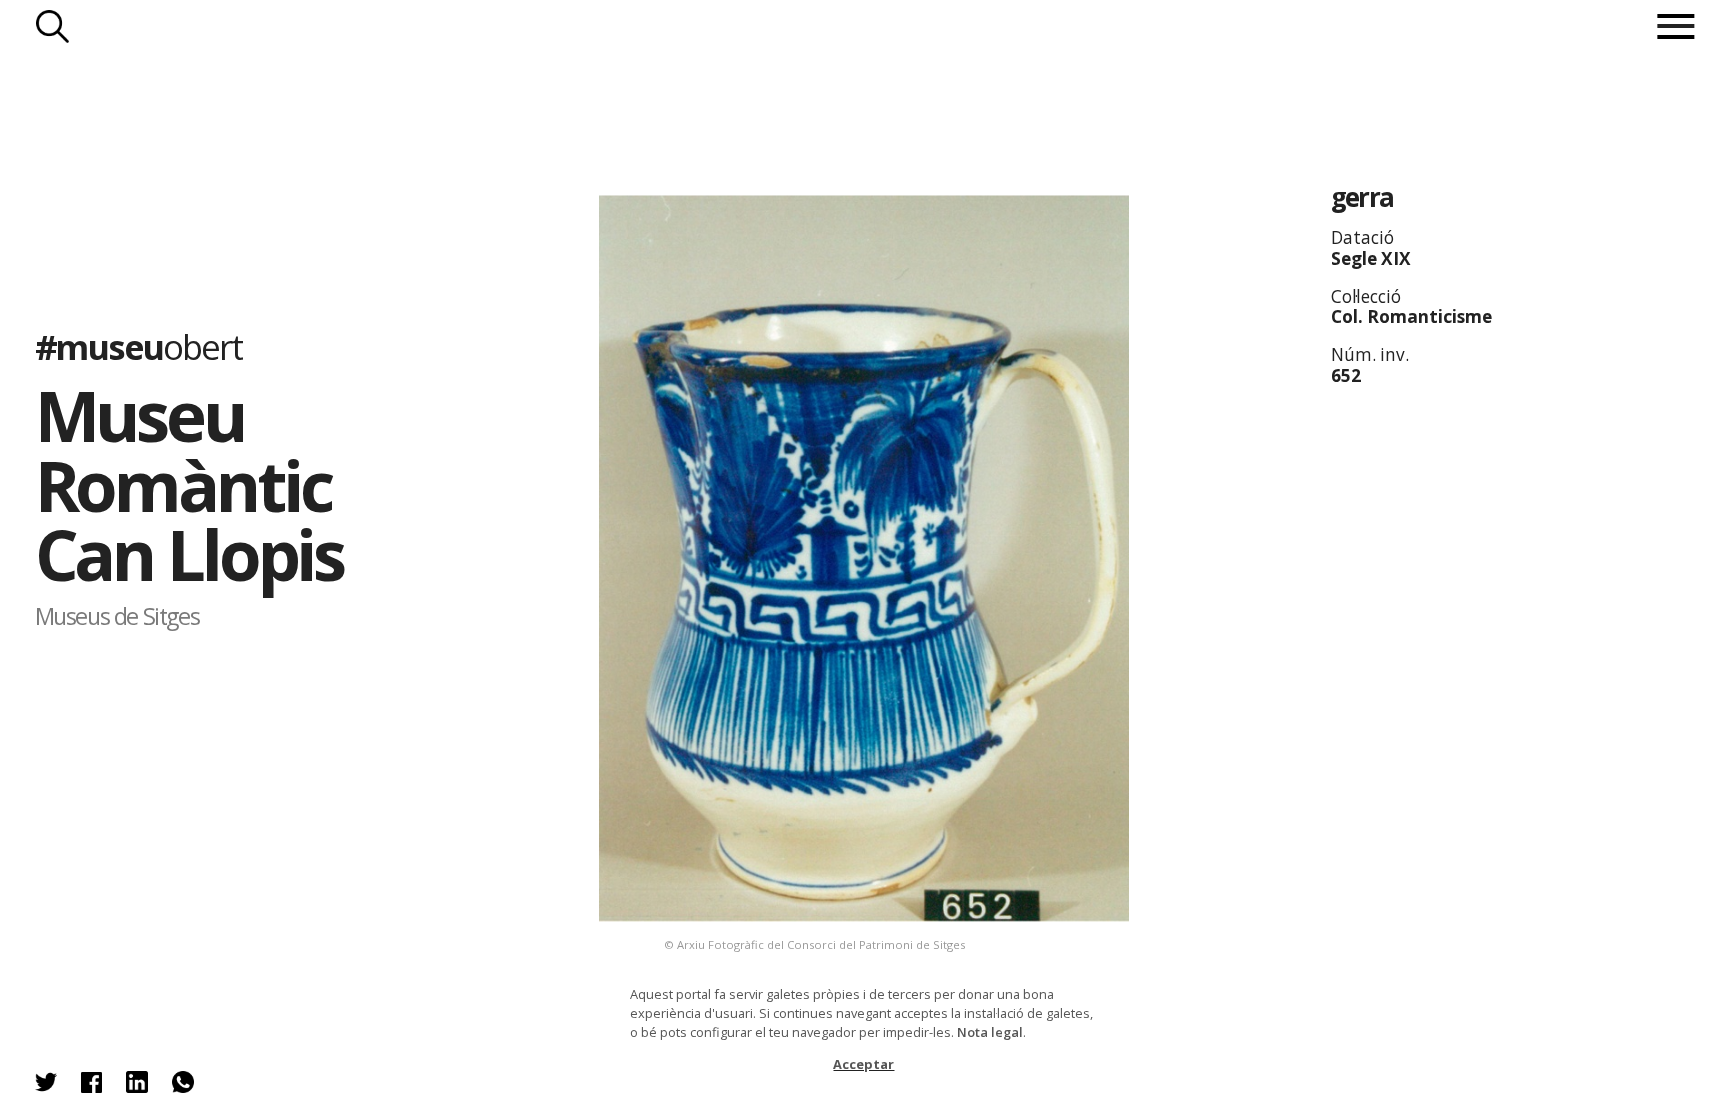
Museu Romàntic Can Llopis (189, 485)
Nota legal (990, 1032)
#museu (138, 346)
